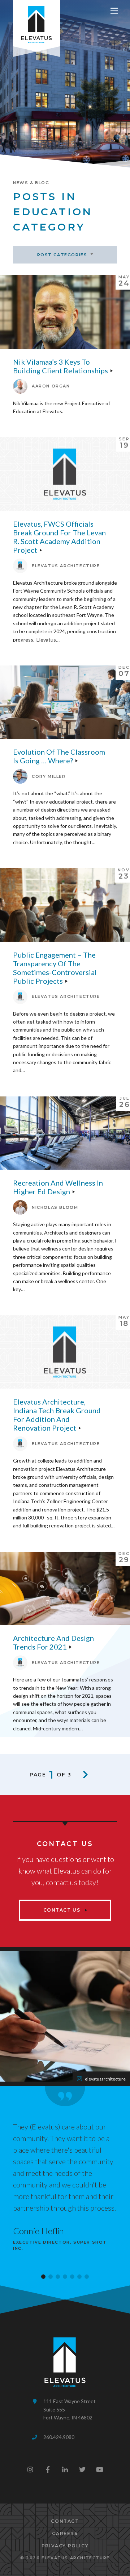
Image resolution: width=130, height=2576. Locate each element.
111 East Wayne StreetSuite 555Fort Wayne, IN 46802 (70, 2409)
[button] (43, 2277)
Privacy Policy (65, 2546)
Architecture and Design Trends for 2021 (53, 1642)
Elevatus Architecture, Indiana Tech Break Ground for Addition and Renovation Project (57, 1415)
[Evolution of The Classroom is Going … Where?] (65, 702)
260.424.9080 (59, 2437)
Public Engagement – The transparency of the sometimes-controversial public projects (55, 968)
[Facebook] (48, 2469)
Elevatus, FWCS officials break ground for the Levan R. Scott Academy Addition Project (59, 537)
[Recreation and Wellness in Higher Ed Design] (65, 1133)
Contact (65, 2521)
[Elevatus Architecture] (36, 23)
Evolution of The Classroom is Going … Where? (59, 756)
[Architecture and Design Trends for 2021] (65, 1588)
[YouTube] (100, 2469)
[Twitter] (82, 2469)
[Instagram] (30, 2469)
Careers (65, 2533)
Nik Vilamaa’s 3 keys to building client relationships (60, 366)
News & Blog (31, 183)
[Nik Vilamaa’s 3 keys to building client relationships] (65, 312)
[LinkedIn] (65, 2469)
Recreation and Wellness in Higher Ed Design (58, 1187)
